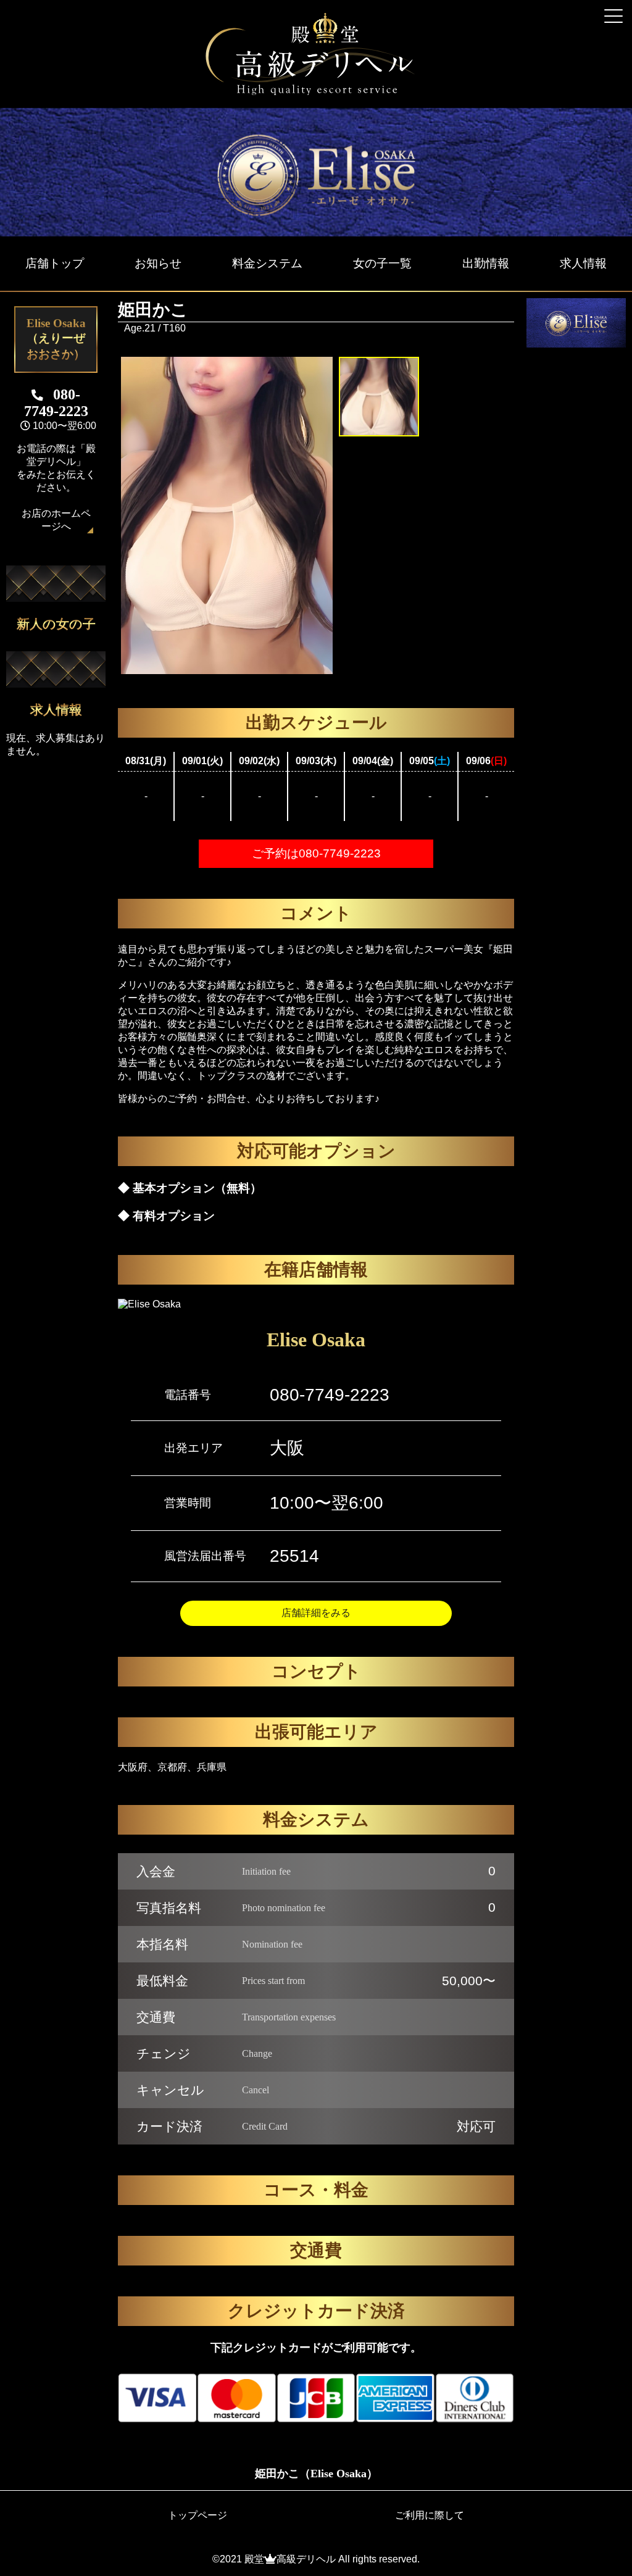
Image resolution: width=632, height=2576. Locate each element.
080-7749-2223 (330, 1395)
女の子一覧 (382, 263)
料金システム (267, 263)
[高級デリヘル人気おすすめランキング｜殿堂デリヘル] (316, 92)
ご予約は (316, 853)
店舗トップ (55, 263)
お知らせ (158, 263)
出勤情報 (486, 263)
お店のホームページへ (56, 520)
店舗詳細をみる (316, 1613)
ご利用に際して (430, 2515)
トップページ (197, 2515)
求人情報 (583, 263)
